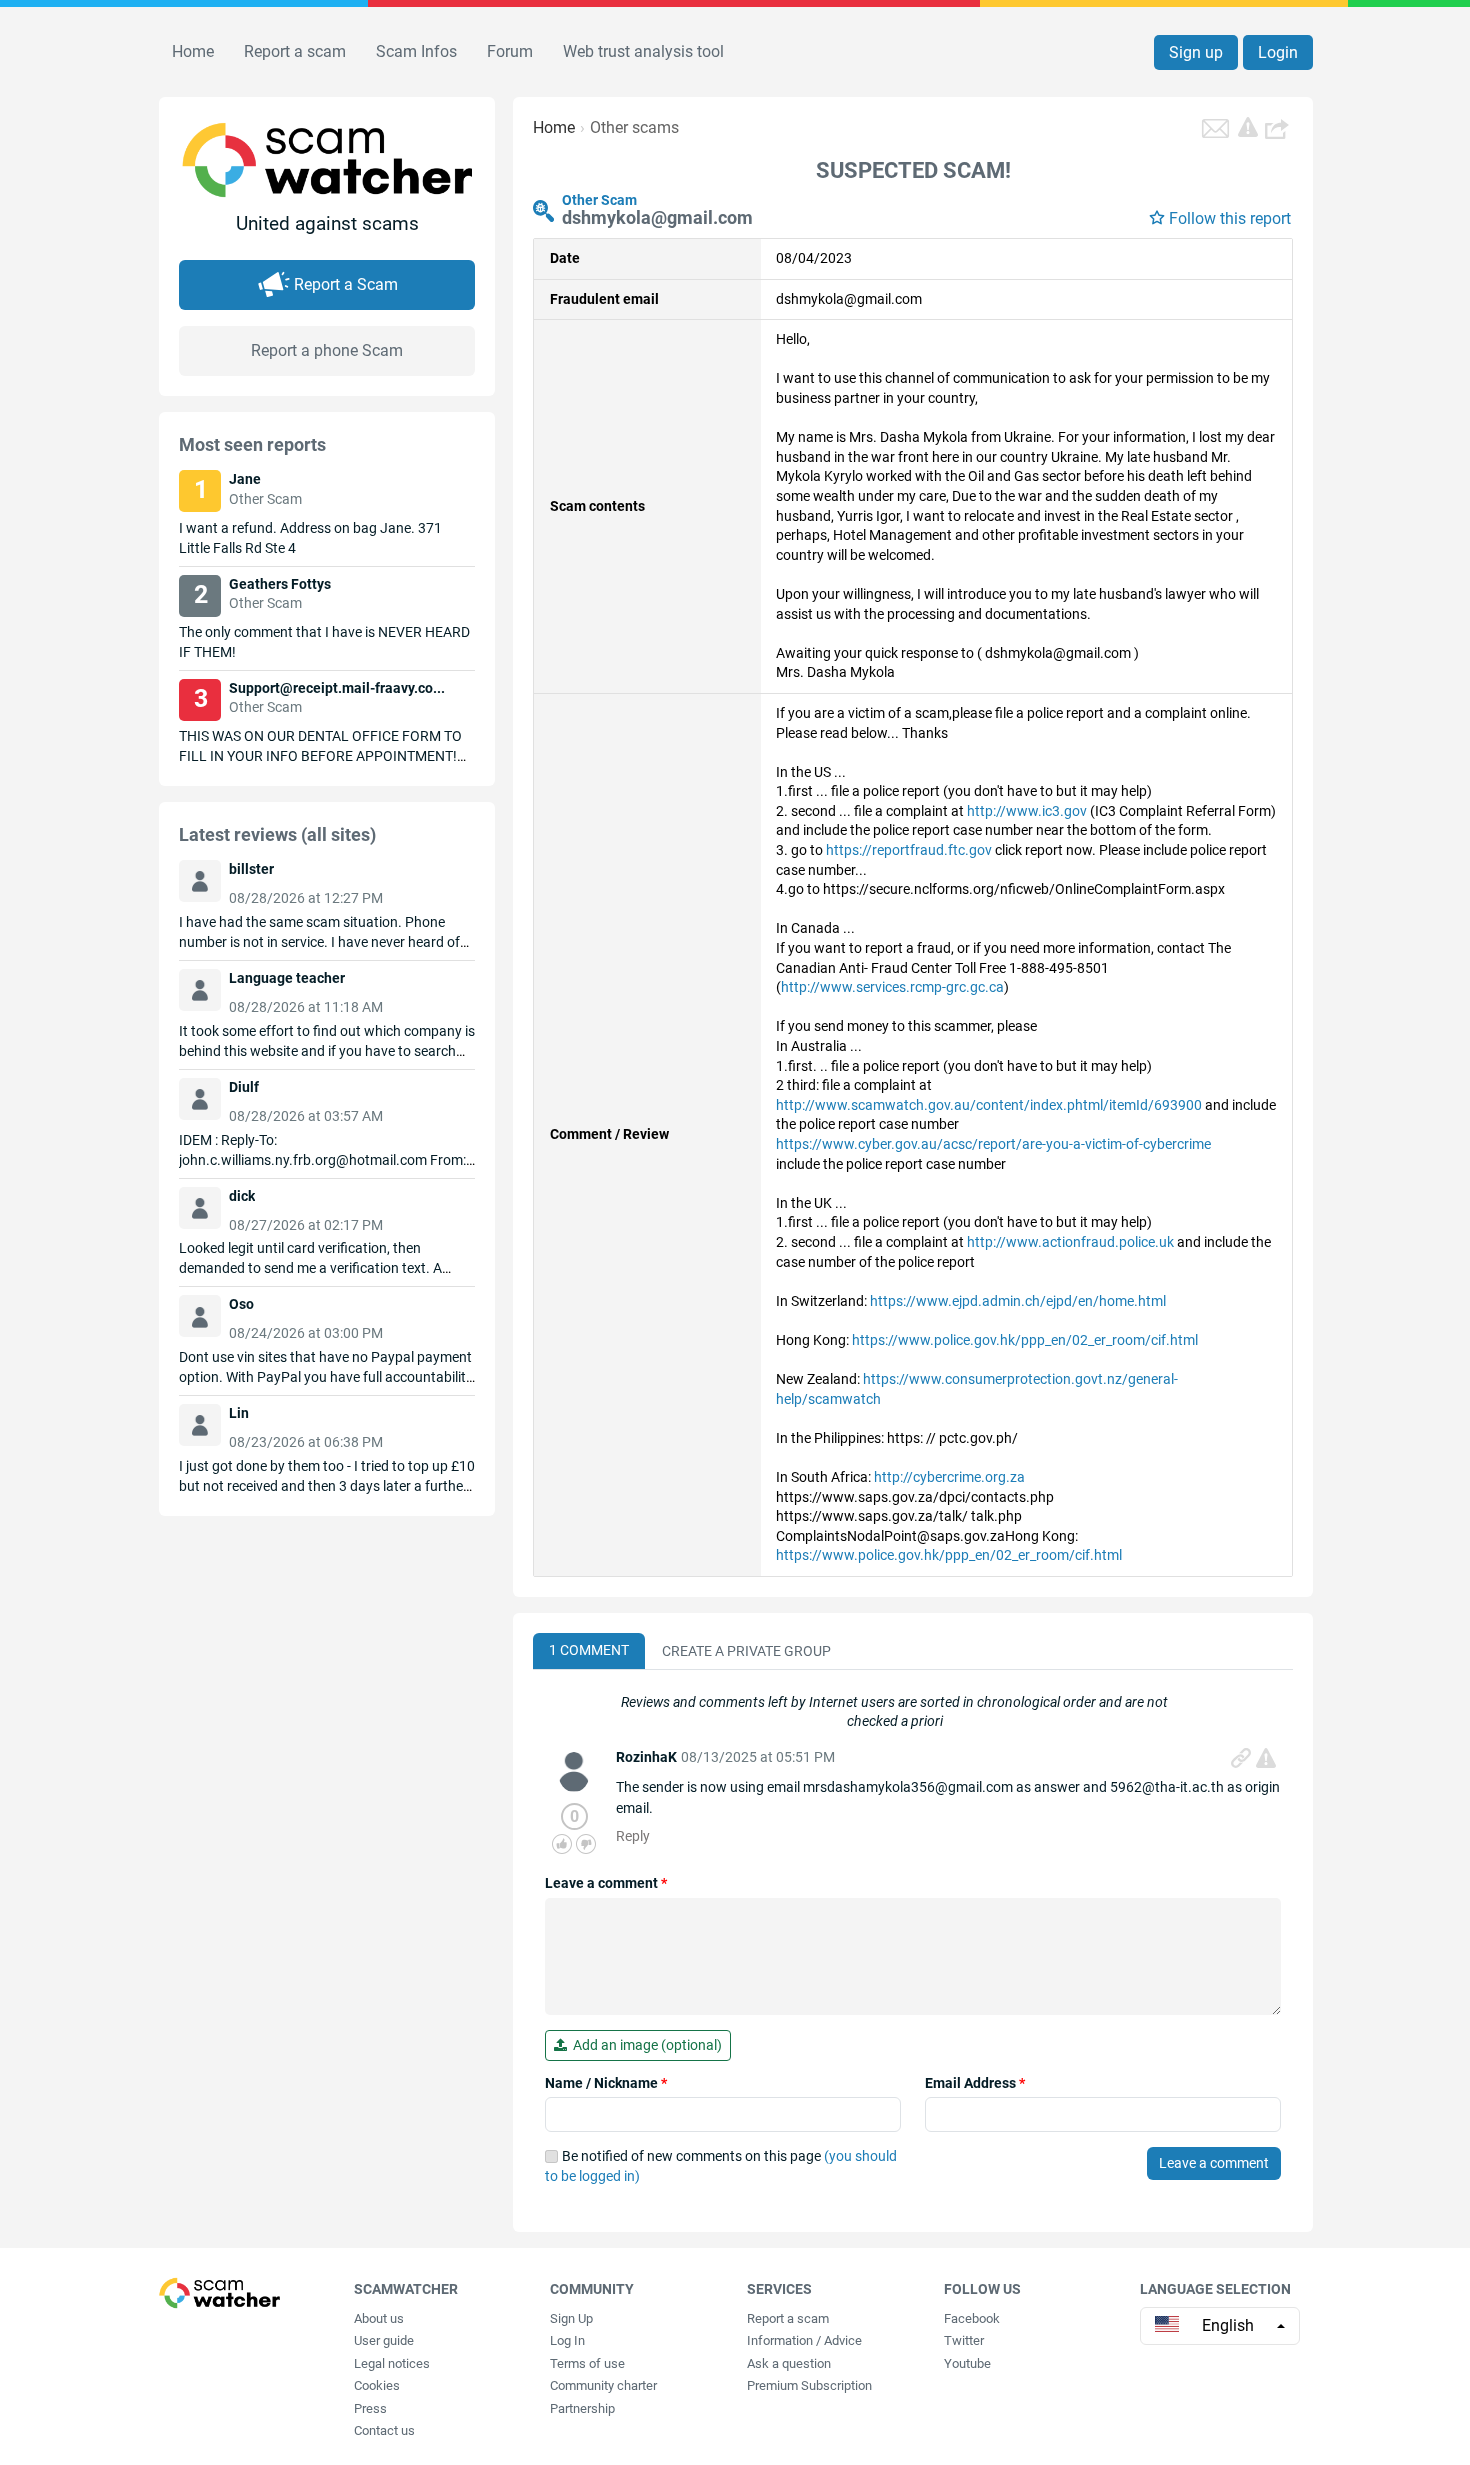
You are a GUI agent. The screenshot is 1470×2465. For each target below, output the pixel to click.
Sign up (1196, 52)
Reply (633, 1836)
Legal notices (392, 2363)
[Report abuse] (1266, 1758)
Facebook (972, 2318)
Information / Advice (804, 2340)
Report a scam (295, 51)
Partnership (582, 2408)
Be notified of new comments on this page (721, 2166)
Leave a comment (606, 1883)
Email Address (975, 2083)
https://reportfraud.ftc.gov (909, 850)
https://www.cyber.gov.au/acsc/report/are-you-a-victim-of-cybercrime (993, 1144)
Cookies (377, 2385)
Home (193, 51)
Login (1278, 52)
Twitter (964, 2340)
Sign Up (571, 2318)
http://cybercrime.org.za (949, 1477)
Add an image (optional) (644, 2045)
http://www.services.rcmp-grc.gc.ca (892, 987)
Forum (510, 51)
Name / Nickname (606, 2083)
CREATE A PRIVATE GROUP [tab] (746, 1651)
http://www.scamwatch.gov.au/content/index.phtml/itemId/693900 (989, 1105)
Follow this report (1230, 218)
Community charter (603, 2385)
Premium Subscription (809, 2385)
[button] (1279, 128)
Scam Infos (416, 51)
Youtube (967, 2363)
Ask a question (789, 2363)
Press (370, 2408)
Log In (567, 2340)
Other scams (634, 127)
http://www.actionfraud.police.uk (1070, 1242)
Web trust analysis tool (643, 51)
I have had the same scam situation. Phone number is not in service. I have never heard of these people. (319, 942)
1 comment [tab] (589, 1650)
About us (379, 2318)
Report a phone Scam (327, 350)
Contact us (384, 2430)
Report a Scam (346, 284)
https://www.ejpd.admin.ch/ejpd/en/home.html (1018, 1301)
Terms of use (587, 2363)
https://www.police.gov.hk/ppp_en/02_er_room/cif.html (1025, 1340)
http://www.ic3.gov (1027, 811)
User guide (384, 2340)
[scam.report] (1248, 127)
